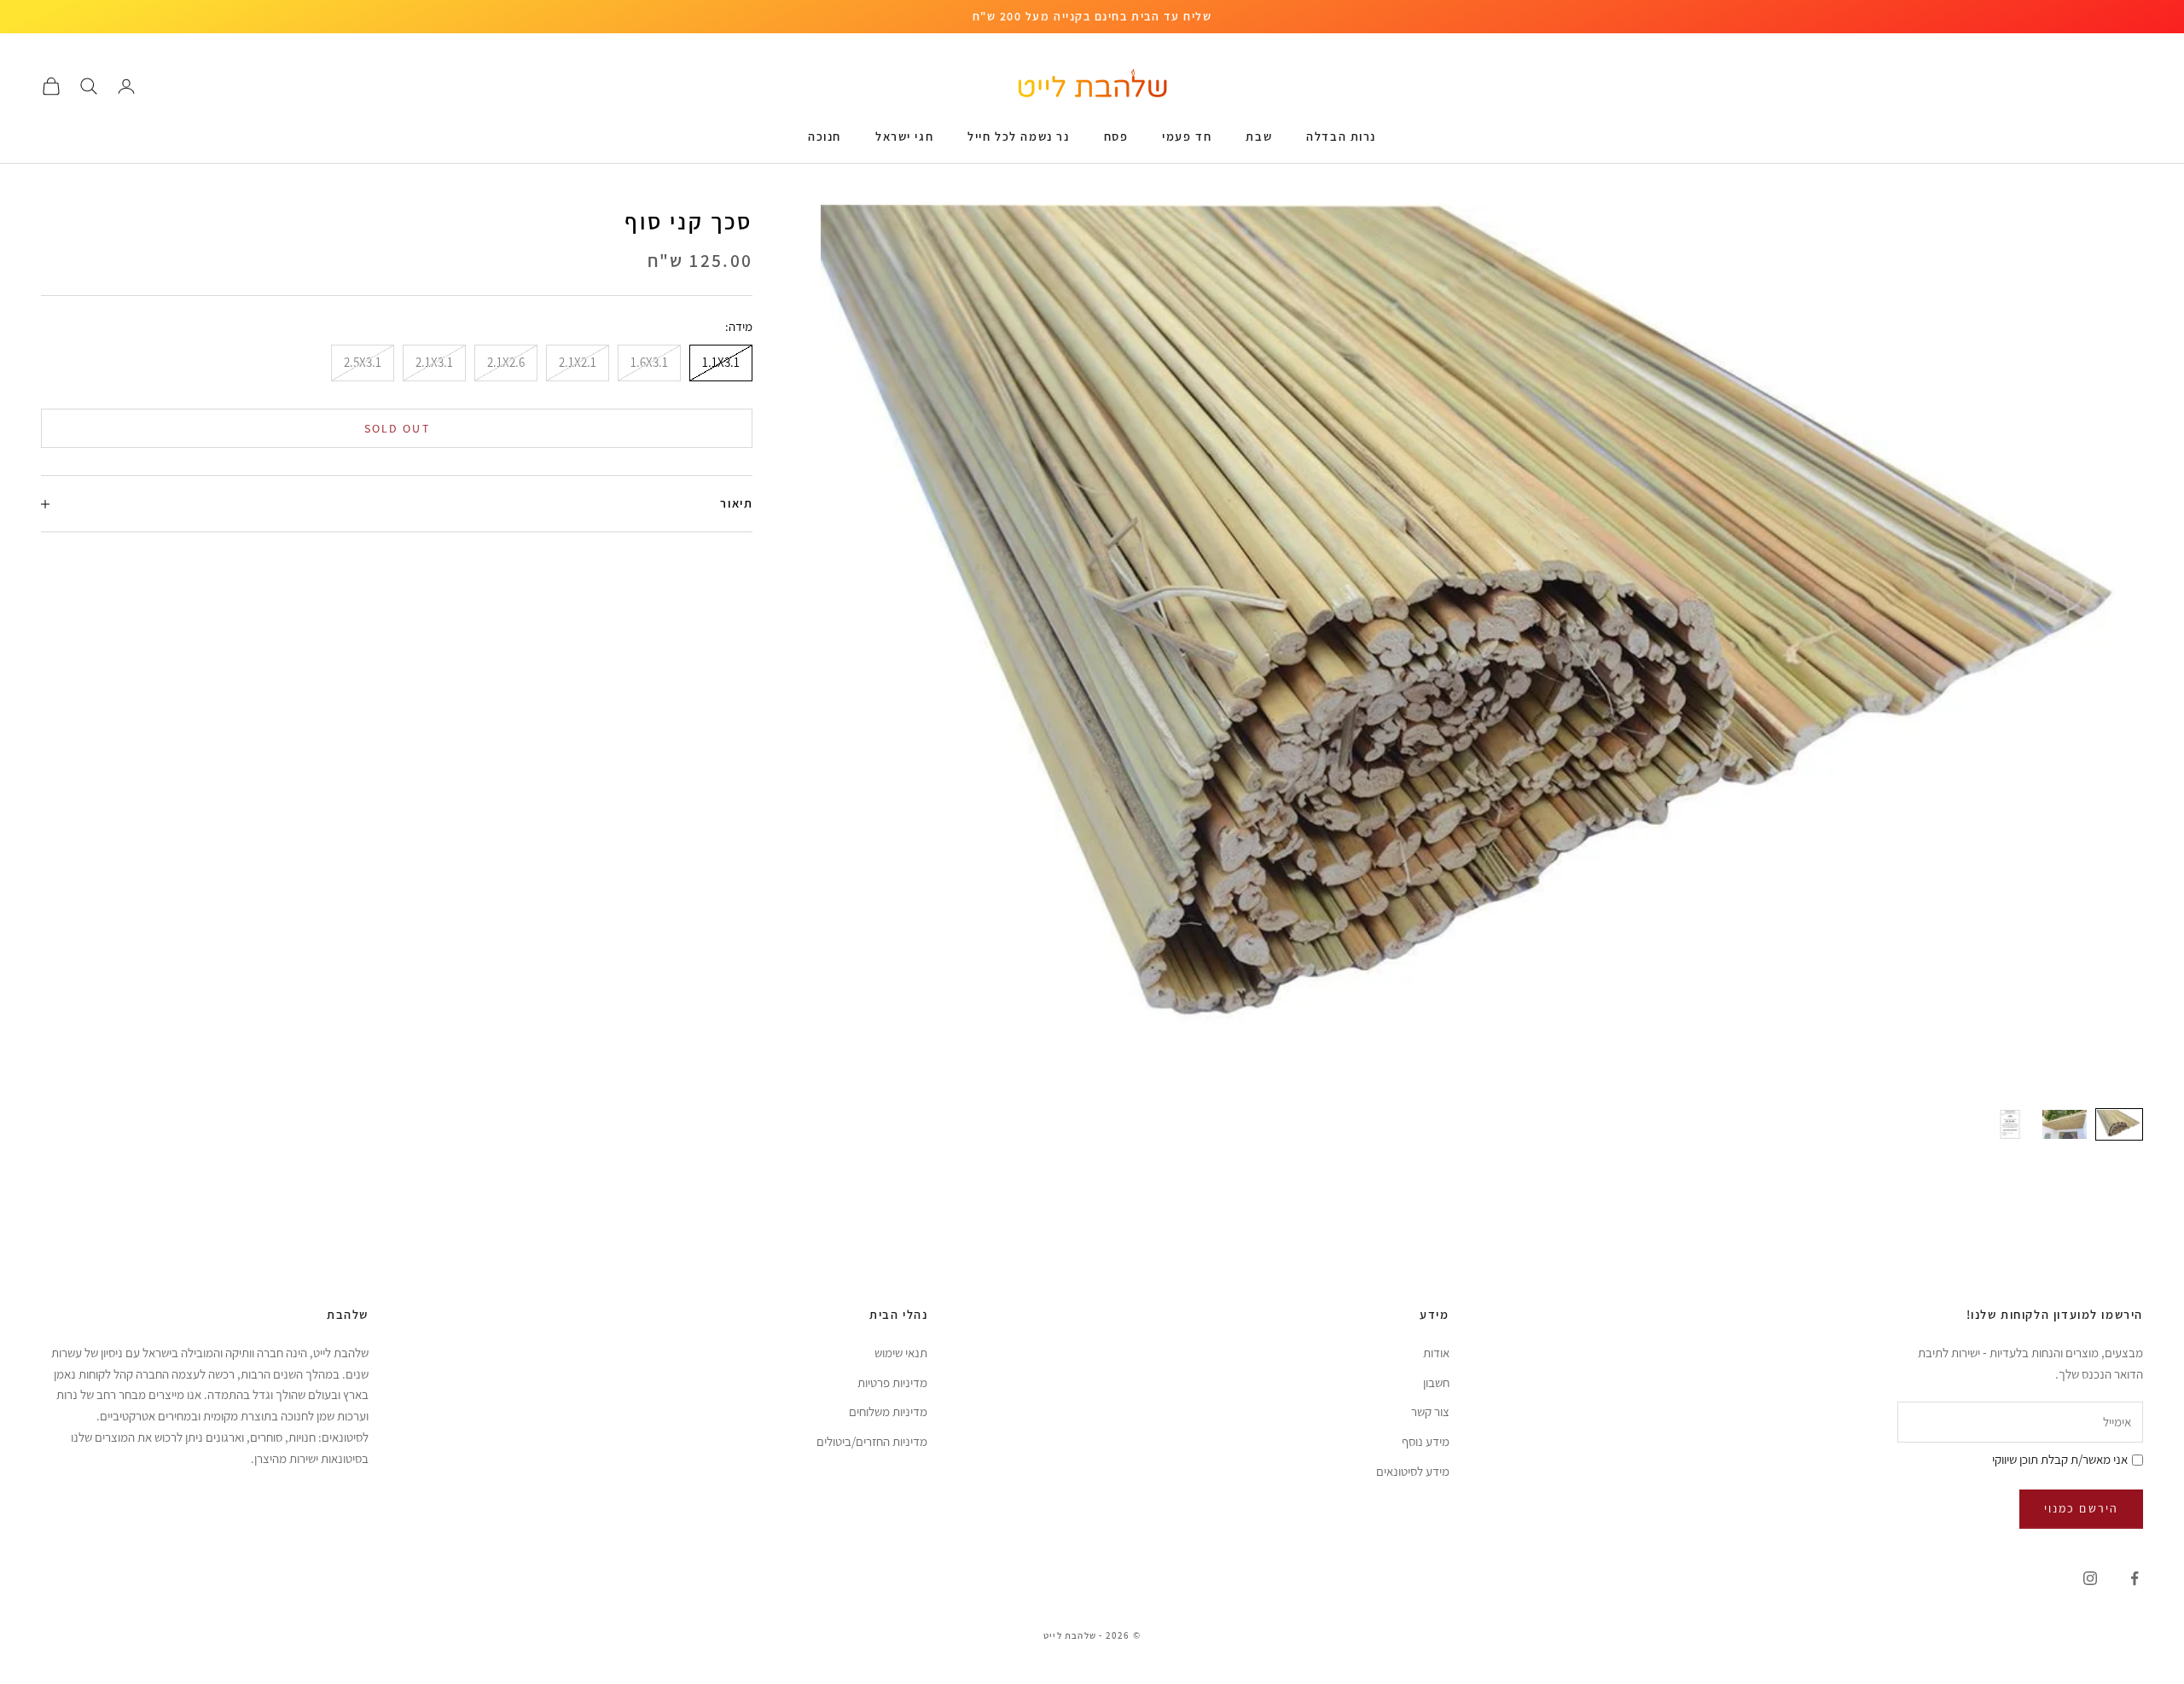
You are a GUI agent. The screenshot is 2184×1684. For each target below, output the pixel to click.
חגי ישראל (904, 136)
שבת (1259, 136)
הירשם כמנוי (2081, 1508)
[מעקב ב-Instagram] (2090, 1578)
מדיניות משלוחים (888, 1411)
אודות (1436, 1353)
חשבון (1436, 1382)
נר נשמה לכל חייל (1018, 136)
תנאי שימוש (901, 1353)
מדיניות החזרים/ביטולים (872, 1441)
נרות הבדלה (1341, 136)
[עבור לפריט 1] (2119, 1124)
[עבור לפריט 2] (2065, 1124)
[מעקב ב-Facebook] (2135, 1578)
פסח (1116, 136)
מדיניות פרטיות (892, 1382)
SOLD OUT (397, 428)
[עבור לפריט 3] (2010, 1124)
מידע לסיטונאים (1413, 1471)
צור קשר (1430, 1411)
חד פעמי (1187, 136)
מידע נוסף (1426, 1441)
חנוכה (825, 136)
